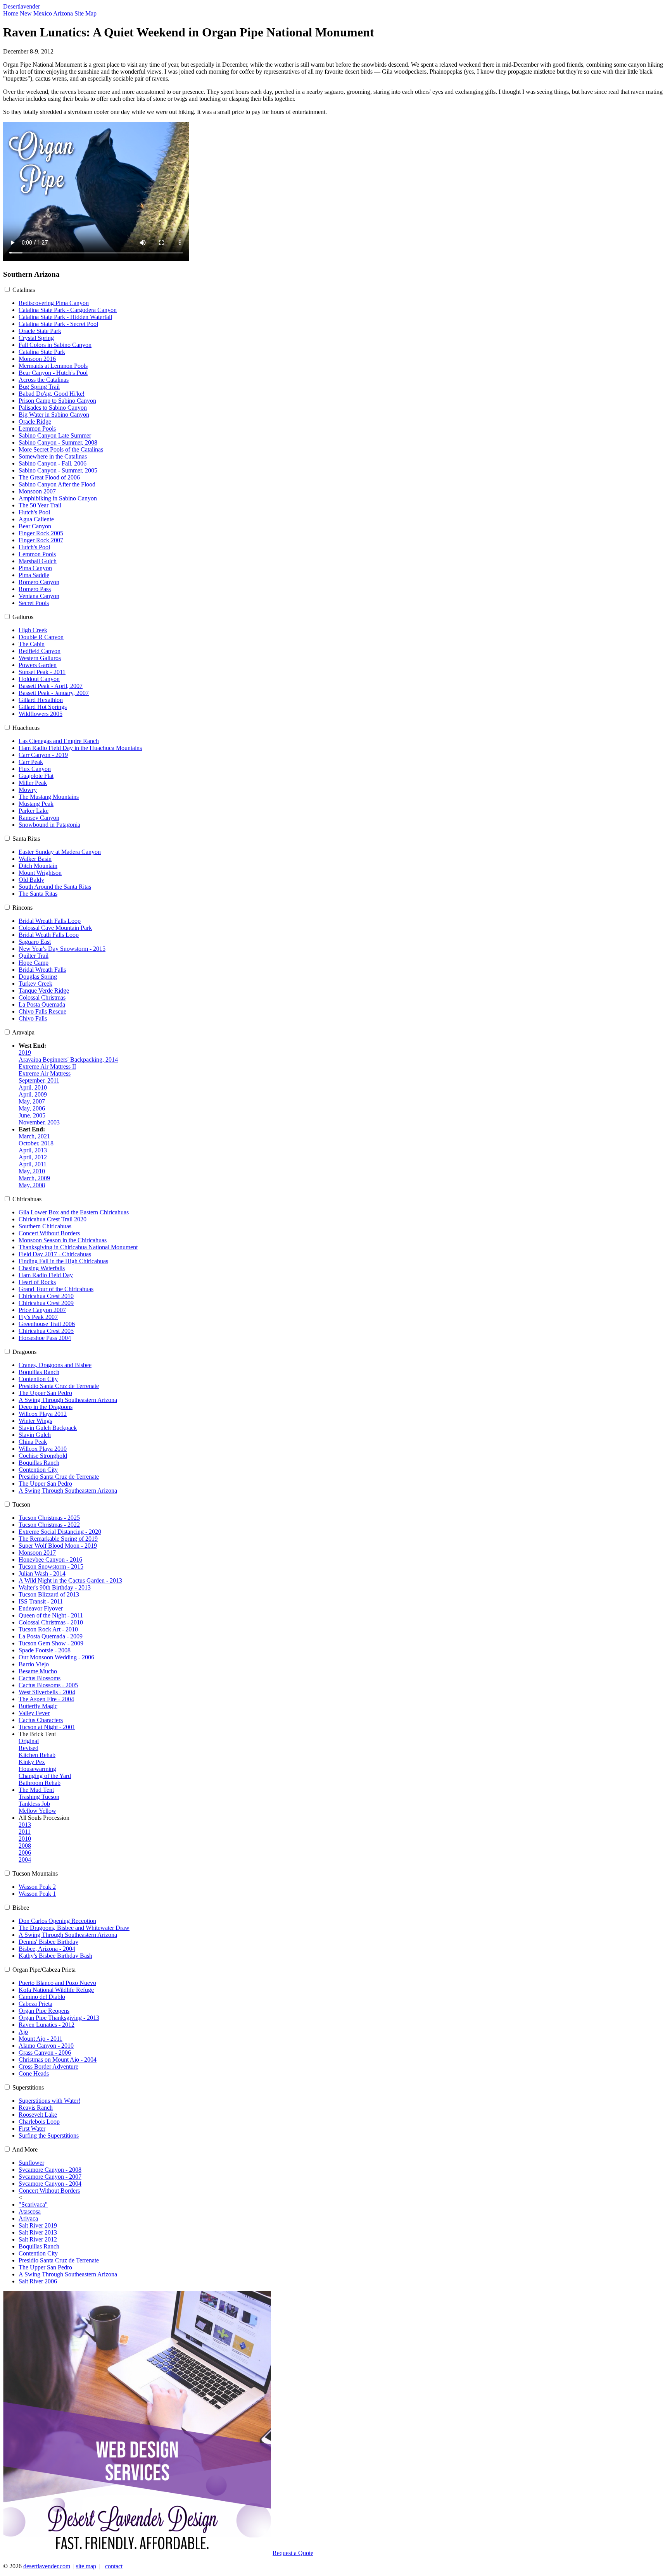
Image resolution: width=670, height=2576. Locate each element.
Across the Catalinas (44, 380)
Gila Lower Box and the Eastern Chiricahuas (74, 1212)
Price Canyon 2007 (42, 1310)
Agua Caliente (36, 519)
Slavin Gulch (35, 1435)
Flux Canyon (35, 769)
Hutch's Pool (34, 512)
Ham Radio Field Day (46, 1275)
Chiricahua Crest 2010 (46, 1296)
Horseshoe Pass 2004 (45, 1338)
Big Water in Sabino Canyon (54, 415)
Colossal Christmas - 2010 (51, 1622)
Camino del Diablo (42, 1997)
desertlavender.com (47, 2566)
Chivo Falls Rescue (42, 1011)
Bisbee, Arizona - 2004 (47, 1949)
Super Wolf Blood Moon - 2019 (58, 1546)
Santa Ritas (26, 839)
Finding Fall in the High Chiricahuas (63, 1261)
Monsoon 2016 (37, 359)
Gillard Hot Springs (43, 707)
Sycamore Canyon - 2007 (50, 2177)
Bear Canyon (35, 526)
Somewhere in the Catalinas (53, 456)
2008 (25, 1846)
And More (25, 2149)
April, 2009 (33, 1094)
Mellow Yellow (37, 1811)
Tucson (21, 1504)
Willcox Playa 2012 (43, 1414)
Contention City (38, 1379)
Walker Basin (35, 859)
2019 (25, 1053)
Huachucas (26, 728)
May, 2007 (32, 1101)
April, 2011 (33, 1164)
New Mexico (36, 13)
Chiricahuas (27, 1199)
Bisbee (21, 1908)
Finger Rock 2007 (41, 540)
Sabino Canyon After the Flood (57, 484)
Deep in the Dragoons (46, 1407)
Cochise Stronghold (43, 1456)
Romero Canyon (39, 582)
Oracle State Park (40, 331)
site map (86, 2566)
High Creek (33, 630)
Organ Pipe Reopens (44, 2011)
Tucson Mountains (35, 1873)
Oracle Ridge (35, 422)
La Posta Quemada (42, 1004)
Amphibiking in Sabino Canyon (58, 498)
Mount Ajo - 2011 (41, 2039)
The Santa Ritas (38, 894)
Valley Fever (34, 1713)
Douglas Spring (38, 977)
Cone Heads (34, 2073)
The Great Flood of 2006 (49, 477)
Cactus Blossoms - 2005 (48, 1685)
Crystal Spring (36, 338)
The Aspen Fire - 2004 (46, 1699)
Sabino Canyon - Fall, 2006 (53, 463)
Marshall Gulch (38, 561)
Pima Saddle (34, 575)
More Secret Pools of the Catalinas (61, 449)
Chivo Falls (33, 1018)
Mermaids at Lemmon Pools (53, 366)
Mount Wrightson (40, 873)
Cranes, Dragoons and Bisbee (55, 1365)
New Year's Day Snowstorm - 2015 (62, 949)
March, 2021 (34, 1136)
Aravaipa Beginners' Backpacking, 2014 (68, 1060)
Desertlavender (22, 6)
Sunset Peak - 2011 (42, 672)
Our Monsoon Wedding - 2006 (56, 1657)
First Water (32, 2129)
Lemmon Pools (37, 428)
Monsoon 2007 (37, 491)
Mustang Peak (36, 804)
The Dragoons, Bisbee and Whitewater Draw (74, 1928)
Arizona (63, 13)
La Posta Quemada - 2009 (51, 1636)
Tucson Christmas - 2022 (49, 1525)
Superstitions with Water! (49, 2101)
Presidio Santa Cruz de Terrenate (59, 1386)
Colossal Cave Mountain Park (55, 928)
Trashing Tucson (39, 1797)
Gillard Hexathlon (41, 700)
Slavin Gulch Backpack (48, 1428)
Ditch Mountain (38, 866)
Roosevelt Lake (38, 2115)
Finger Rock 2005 (41, 533)
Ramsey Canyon (39, 818)
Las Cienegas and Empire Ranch (59, 741)
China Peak (33, 1442)
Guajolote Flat (36, 776)
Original (29, 1741)
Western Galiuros (40, 658)
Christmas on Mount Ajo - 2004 (58, 2060)
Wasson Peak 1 (37, 1894)
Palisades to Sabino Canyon (53, 408)
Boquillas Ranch (39, 1372)
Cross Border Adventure (48, 2066)
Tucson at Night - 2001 (47, 1727)
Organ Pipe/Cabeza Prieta (44, 1970)
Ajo (23, 2032)
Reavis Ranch (36, 2108)
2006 (25, 1853)
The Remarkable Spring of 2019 (58, 1539)
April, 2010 (33, 1087)
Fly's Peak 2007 (38, 1317)
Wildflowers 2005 (41, 714)
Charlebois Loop (39, 2122)
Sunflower (31, 2163)
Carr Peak (31, 762)
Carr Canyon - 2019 (43, 755)
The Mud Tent (36, 1790)
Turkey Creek (35, 984)
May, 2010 (32, 1171)
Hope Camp (34, 963)
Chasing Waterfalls (42, 1268)
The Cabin (32, 644)
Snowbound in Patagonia (49, 825)
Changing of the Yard (45, 1776)
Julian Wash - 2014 (42, 1573)
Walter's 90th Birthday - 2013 (55, 1587)
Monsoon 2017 (37, 1553)
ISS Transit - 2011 (41, 1601)
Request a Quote (293, 2553)
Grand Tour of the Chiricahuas (56, 1289)
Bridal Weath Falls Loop (49, 935)
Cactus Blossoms (40, 1678)
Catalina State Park (42, 352)
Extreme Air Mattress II (47, 1066)
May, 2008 (32, 1185)
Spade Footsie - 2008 (45, 1650)
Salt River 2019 (38, 2225)
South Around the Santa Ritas (55, 887)
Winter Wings (35, 1421)
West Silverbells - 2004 (47, 1692)
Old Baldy (31, 880)
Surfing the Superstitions (49, 2135)
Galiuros (23, 617)
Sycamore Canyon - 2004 (50, 2184)
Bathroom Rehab (40, 1783)
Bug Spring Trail (39, 387)
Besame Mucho (38, 1671)
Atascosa (30, 2211)
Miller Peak (33, 783)
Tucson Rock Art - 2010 (48, 1629)
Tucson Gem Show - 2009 (51, 1643)
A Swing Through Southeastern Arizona (68, 1400)
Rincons (22, 908)
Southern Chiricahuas (45, 1226)
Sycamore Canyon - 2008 (50, 2170)
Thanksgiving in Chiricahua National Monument (78, 1247)
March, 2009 (34, 1178)
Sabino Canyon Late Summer (55, 435)
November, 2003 (39, 1122)
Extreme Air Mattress (45, 1073)
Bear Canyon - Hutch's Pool (53, 373)
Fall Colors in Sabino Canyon (55, 345)
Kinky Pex (32, 1762)
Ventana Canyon (39, 596)
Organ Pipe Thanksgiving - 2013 (59, 2018)
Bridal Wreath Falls (42, 970)
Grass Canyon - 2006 (45, 2053)
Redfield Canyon (40, 651)
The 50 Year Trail (40, 505)
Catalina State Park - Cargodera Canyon (68, 310)
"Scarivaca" (33, 2204)
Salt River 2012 (38, 2239)
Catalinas (24, 290)
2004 (25, 1860)
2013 (25, 1825)
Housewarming (37, 1769)
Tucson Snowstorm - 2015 (51, 1566)
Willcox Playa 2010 (43, 1449)
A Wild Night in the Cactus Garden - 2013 (70, 1580)
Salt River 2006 (38, 2281)
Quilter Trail (34, 956)
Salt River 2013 (38, 2232)
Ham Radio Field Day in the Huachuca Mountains (80, 748)
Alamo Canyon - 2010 (46, 2046)
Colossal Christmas (42, 997)
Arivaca (28, 2218)
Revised (28, 1748)
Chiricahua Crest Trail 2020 (53, 1219)
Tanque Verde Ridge (44, 991)
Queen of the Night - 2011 (51, 1615)
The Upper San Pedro (45, 1393)
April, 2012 (33, 1157)
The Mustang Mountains (49, 797)
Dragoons (24, 1352)
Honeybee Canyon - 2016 (50, 1560)
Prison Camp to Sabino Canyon (57, 401)
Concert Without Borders (49, 1233)
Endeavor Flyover (41, 1608)
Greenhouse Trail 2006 (47, 1324)
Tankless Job (34, 1804)
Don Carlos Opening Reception (57, 1921)
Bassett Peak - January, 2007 (54, 693)
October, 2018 (36, 1143)
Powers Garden (38, 665)
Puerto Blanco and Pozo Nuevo (57, 1983)
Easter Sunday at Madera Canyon (60, 852)
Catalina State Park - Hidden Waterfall (65, 317)
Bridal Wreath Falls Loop (50, 921)
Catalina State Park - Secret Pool (58, 324)
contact (114, 2566)
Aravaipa (23, 1032)
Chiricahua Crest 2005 (46, 1331)
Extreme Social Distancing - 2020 (60, 1532)
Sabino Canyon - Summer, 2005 (58, 470)
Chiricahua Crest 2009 (46, 1303)
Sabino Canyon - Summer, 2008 (58, 442)
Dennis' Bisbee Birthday (48, 1942)
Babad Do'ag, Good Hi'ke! (52, 394)
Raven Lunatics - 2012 (47, 2025)
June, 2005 (32, 1115)
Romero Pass (35, 589)
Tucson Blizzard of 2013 (49, 1594)
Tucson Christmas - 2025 (49, 1518)
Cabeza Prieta (35, 2004)
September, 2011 (39, 1080)
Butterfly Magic (38, 1706)
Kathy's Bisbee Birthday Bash (55, 1956)
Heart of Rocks (37, 1282)
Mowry (28, 790)
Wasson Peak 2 (37, 1887)
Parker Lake (34, 811)
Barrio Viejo (34, 1664)
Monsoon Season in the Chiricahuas (63, 1240)
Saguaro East (35, 942)
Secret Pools (34, 603)
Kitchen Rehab (37, 1755)
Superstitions (28, 2087)
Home (11, 13)
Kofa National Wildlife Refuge (56, 1990)
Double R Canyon (41, 637)
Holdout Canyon (39, 679)
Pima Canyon (35, 568)
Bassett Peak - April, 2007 (51, 686)
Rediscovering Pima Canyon (54, 303)
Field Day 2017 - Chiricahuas (55, 1254)
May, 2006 (32, 1108)
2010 (25, 1839)
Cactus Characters (41, 1720)
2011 (25, 1832)
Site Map (85, 13)
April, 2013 (33, 1150)
